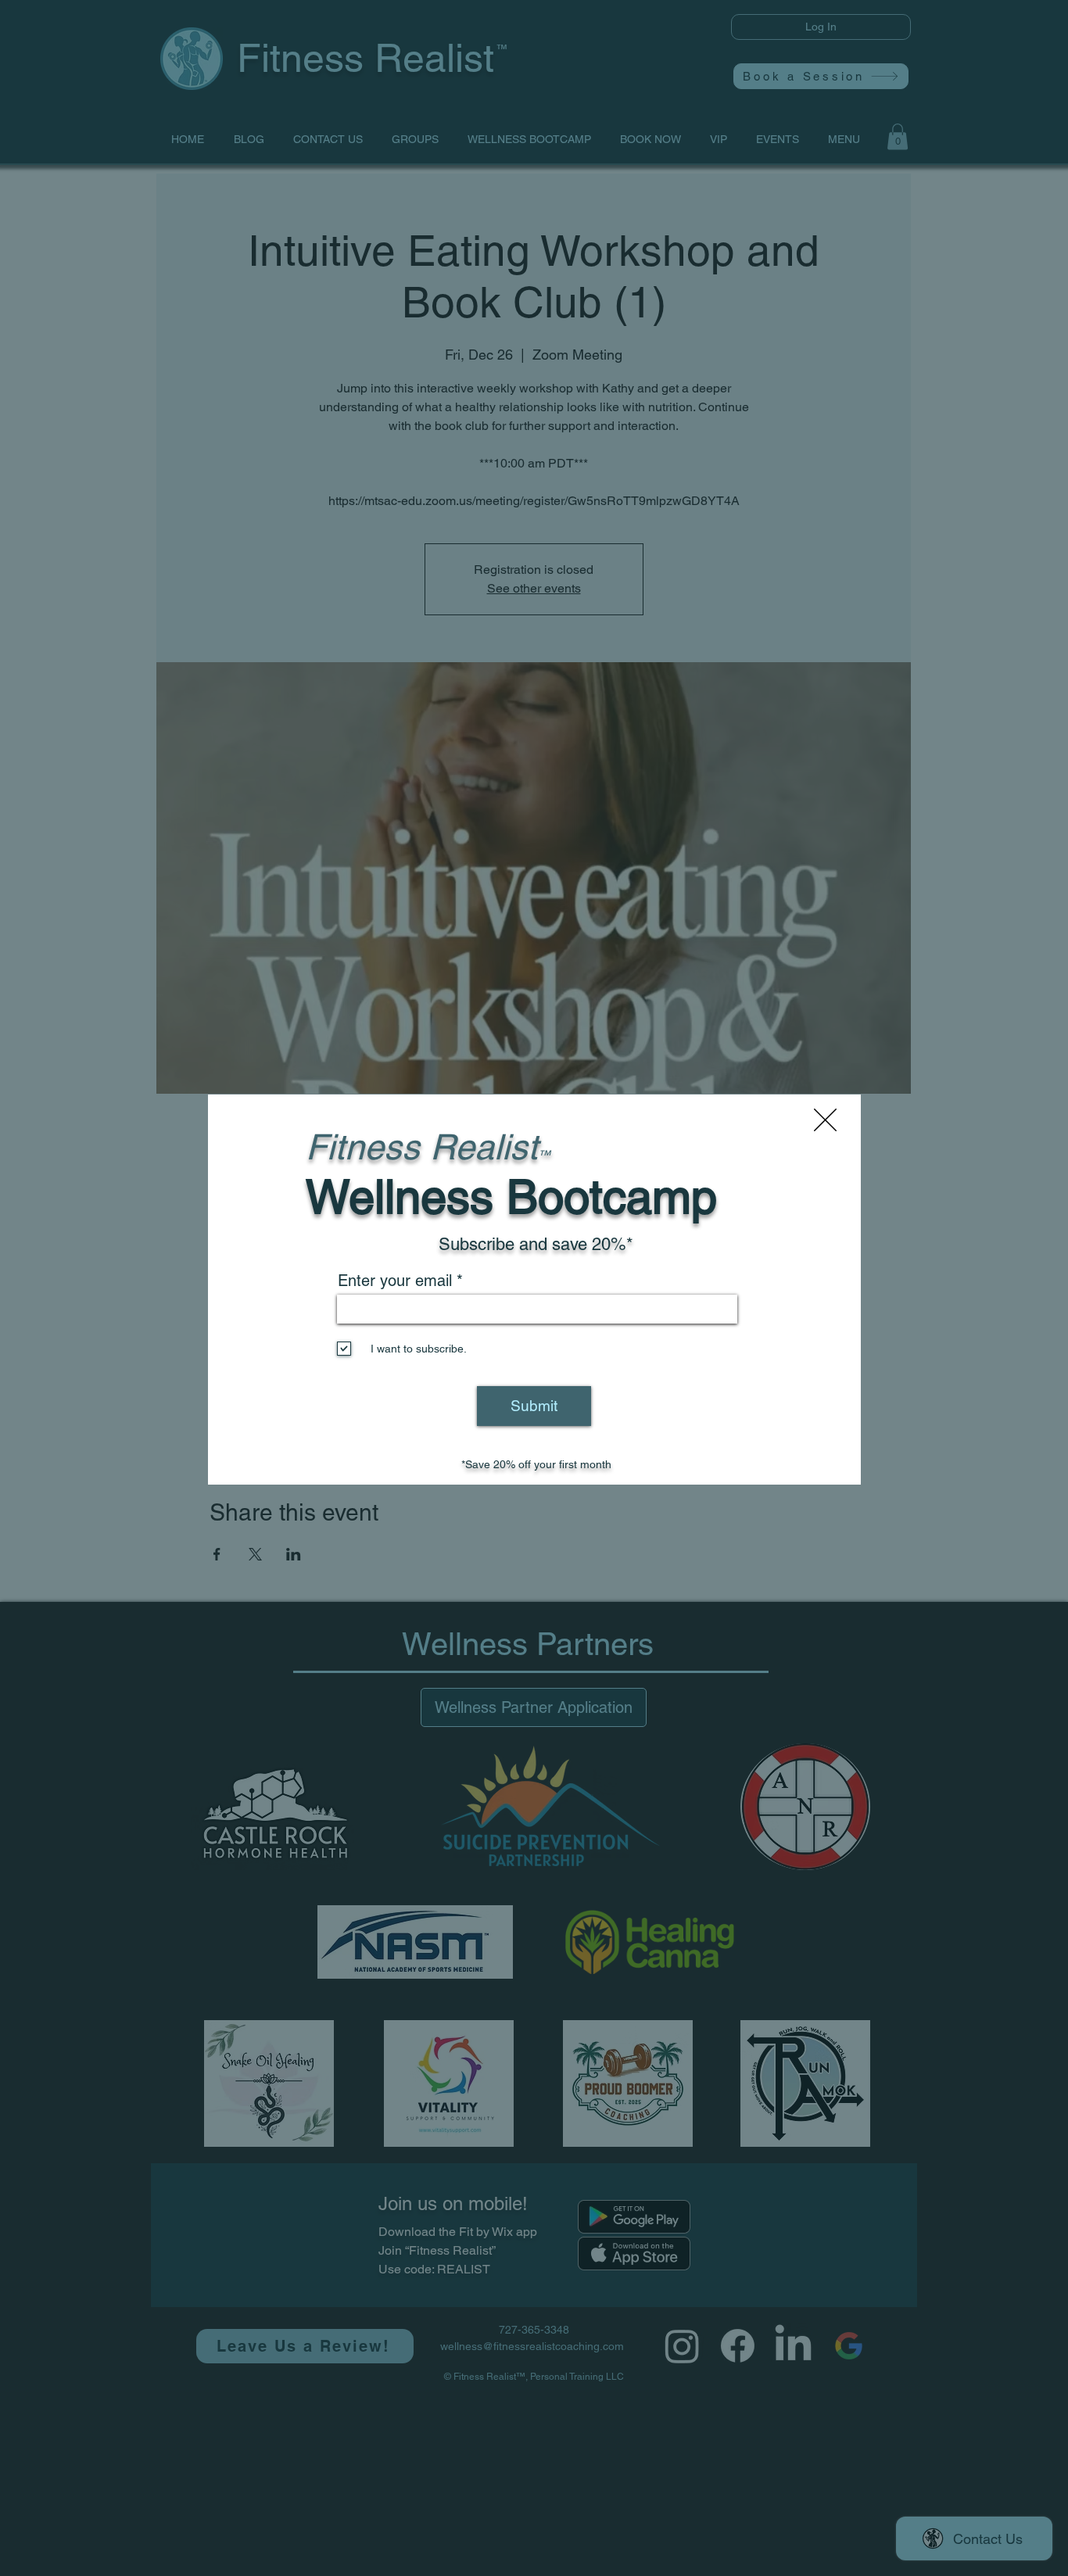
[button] (825, 1120)
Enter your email (395, 1281)
